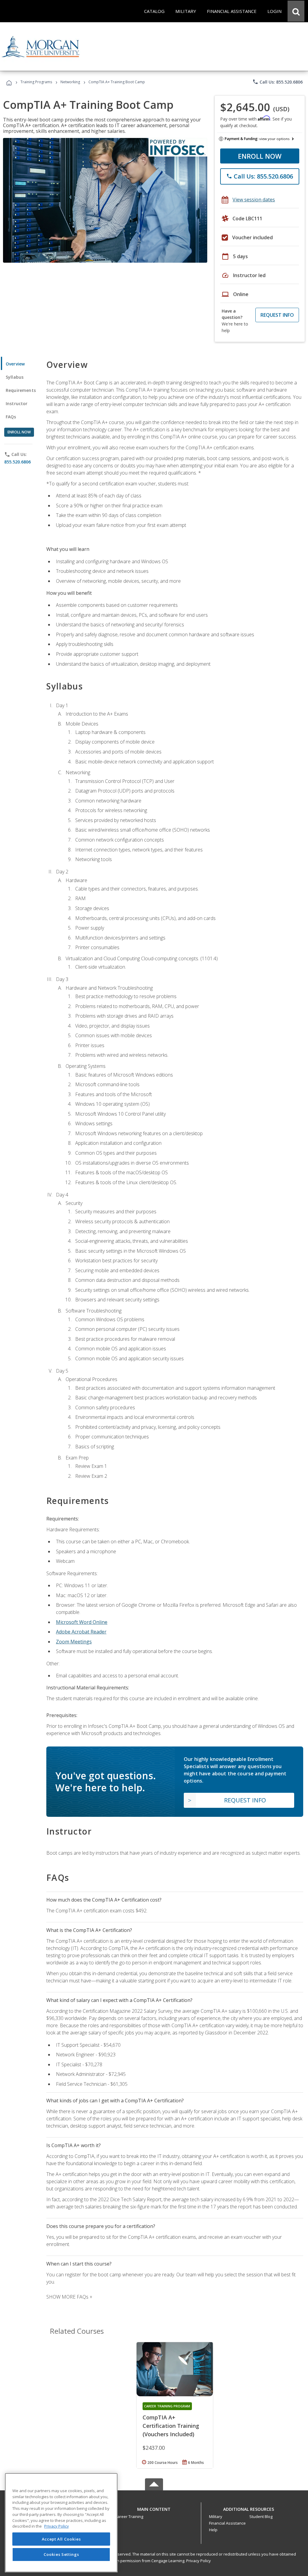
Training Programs (36, 82)
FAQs (11, 417)
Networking (70, 82)
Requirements (21, 390)
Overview (15, 364)
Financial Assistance (227, 2523)
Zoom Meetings (74, 1642)
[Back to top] (154, 2508)
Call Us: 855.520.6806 (277, 82)
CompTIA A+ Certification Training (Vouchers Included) (171, 2426)
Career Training (129, 2516)
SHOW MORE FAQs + (69, 2297)
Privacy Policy (199, 2561)
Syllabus (15, 377)
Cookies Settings (61, 2554)
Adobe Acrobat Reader (81, 1632)
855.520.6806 (17, 462)
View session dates (254, 200)
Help (213, 2530)
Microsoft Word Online (82, 1622)
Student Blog (261, 2516)
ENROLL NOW (260, 156)
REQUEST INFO (277, 315)
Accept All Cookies (61, 2539)
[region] (61, 2523)
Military (216, 2516)
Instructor (17, 403)
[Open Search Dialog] (296, 11)
